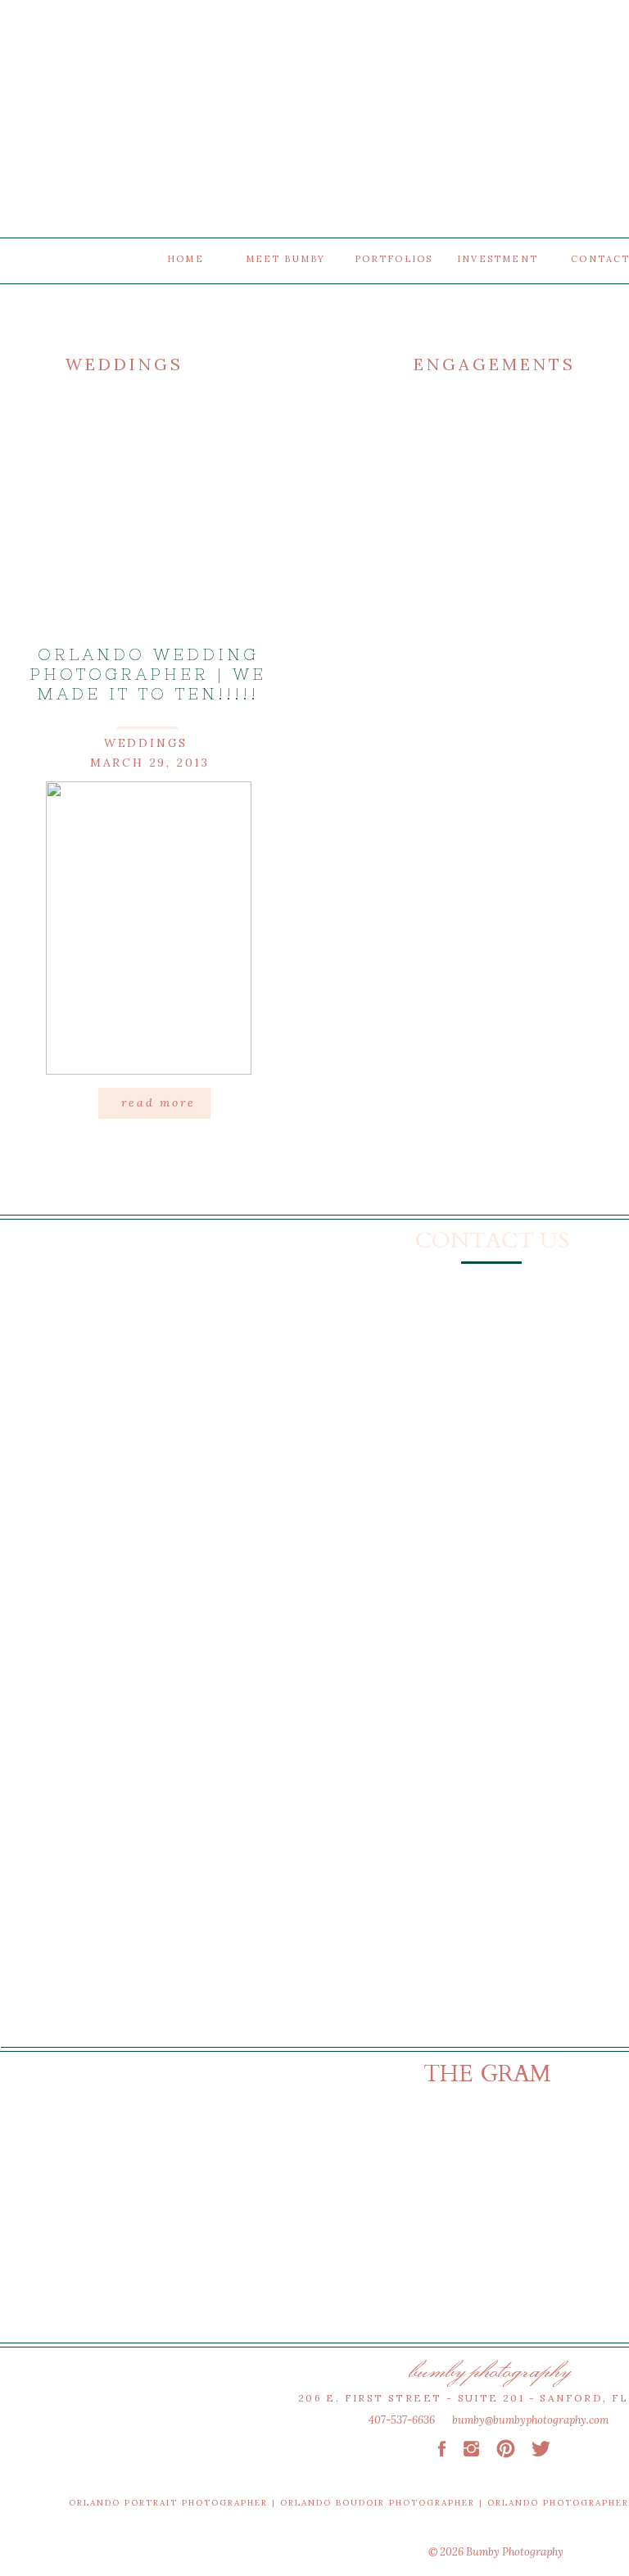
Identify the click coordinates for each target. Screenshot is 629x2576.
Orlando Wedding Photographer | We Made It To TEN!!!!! (148, 674)
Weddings (146, 743)
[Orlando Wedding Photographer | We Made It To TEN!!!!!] (149, 928)
